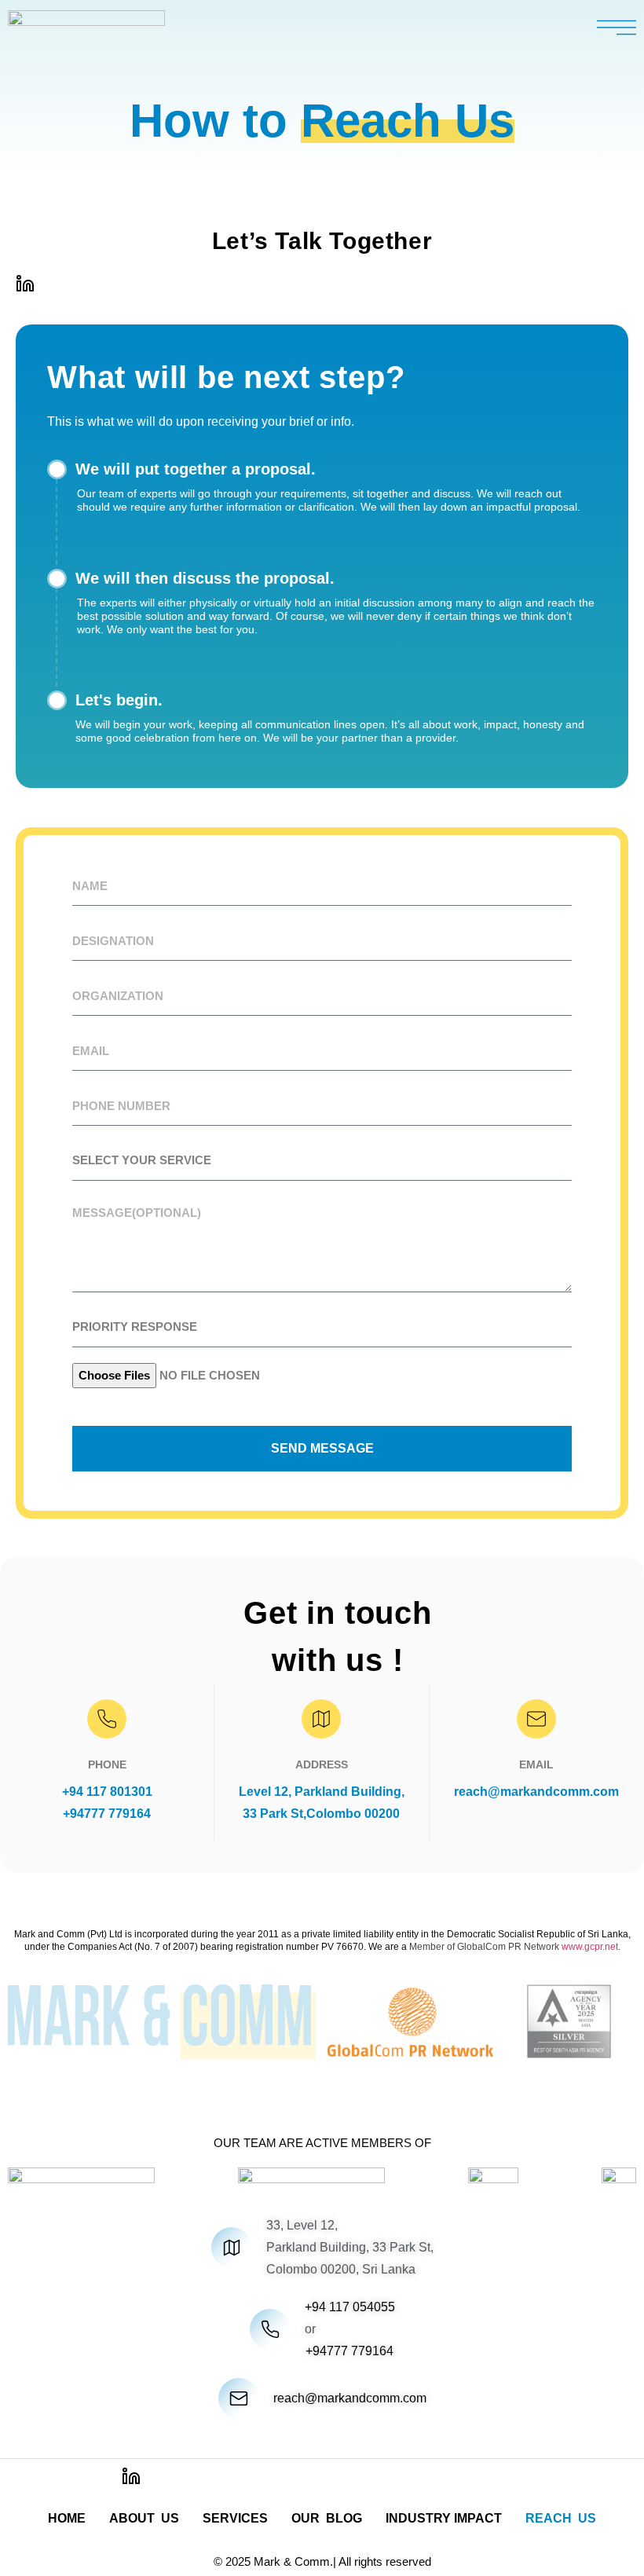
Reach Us (561, 2518)
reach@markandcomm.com (536, 1792)
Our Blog (327, 2518)
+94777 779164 (107, 1814)
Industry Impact (444, 2518)
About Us (144, 2518)
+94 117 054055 (350, 2307)
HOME (67, 2518)
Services (235, 2518)
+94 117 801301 (107, 1792)
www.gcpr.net (590, 1947)
